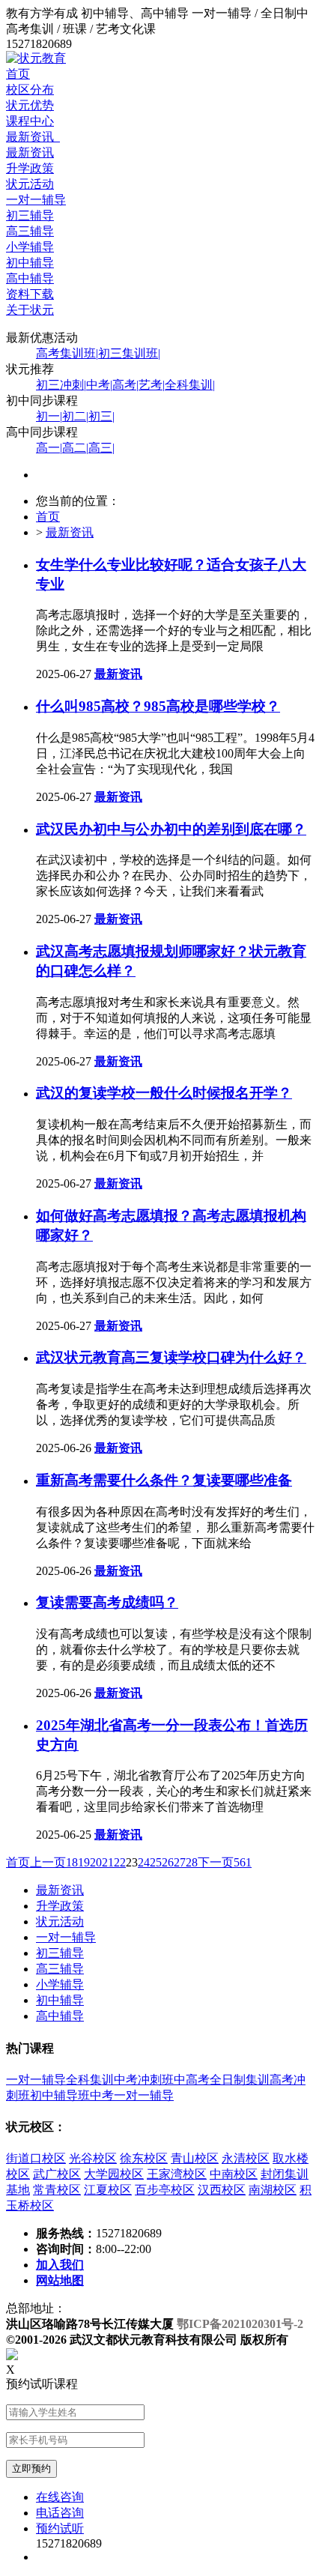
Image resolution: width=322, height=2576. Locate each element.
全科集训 (190, 385)
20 (96, 1862)
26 (168, 1862)
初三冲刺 (61, 385)
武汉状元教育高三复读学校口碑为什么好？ (171, 1357)
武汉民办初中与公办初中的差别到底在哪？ (171, 829)
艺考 (152, 385)
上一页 (48, 1862)
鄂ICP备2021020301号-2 (240, 2324)
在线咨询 (60, 2497)
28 (192, 1862)
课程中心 (30, 121)
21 (108, 1862)
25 (156, 1862)
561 (243, 1862)
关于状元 (30, 310)
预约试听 (60, 2528)
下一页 (216, 1862)
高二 (75, 448)
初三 (101, 416)
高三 (101, 448)
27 (180, 1862)
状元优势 (30, 105)
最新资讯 (33, 137)
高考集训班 (67, 353)
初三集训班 (129, 353)
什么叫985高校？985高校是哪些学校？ (158, 706)
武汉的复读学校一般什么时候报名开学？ (164, 1093)
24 (144, 1862)
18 (72, 1862)
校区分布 (30, 90)
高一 (49, 448)
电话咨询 (60, 2513)
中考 (99, 385)
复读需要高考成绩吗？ (107, 1602)
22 (120, 1862)
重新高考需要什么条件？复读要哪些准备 (164, 1480)
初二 (75, 416)
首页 (18, 74)
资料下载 (30, 294)
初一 (49, 416)
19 (84, 1862)
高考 (125, 385)
